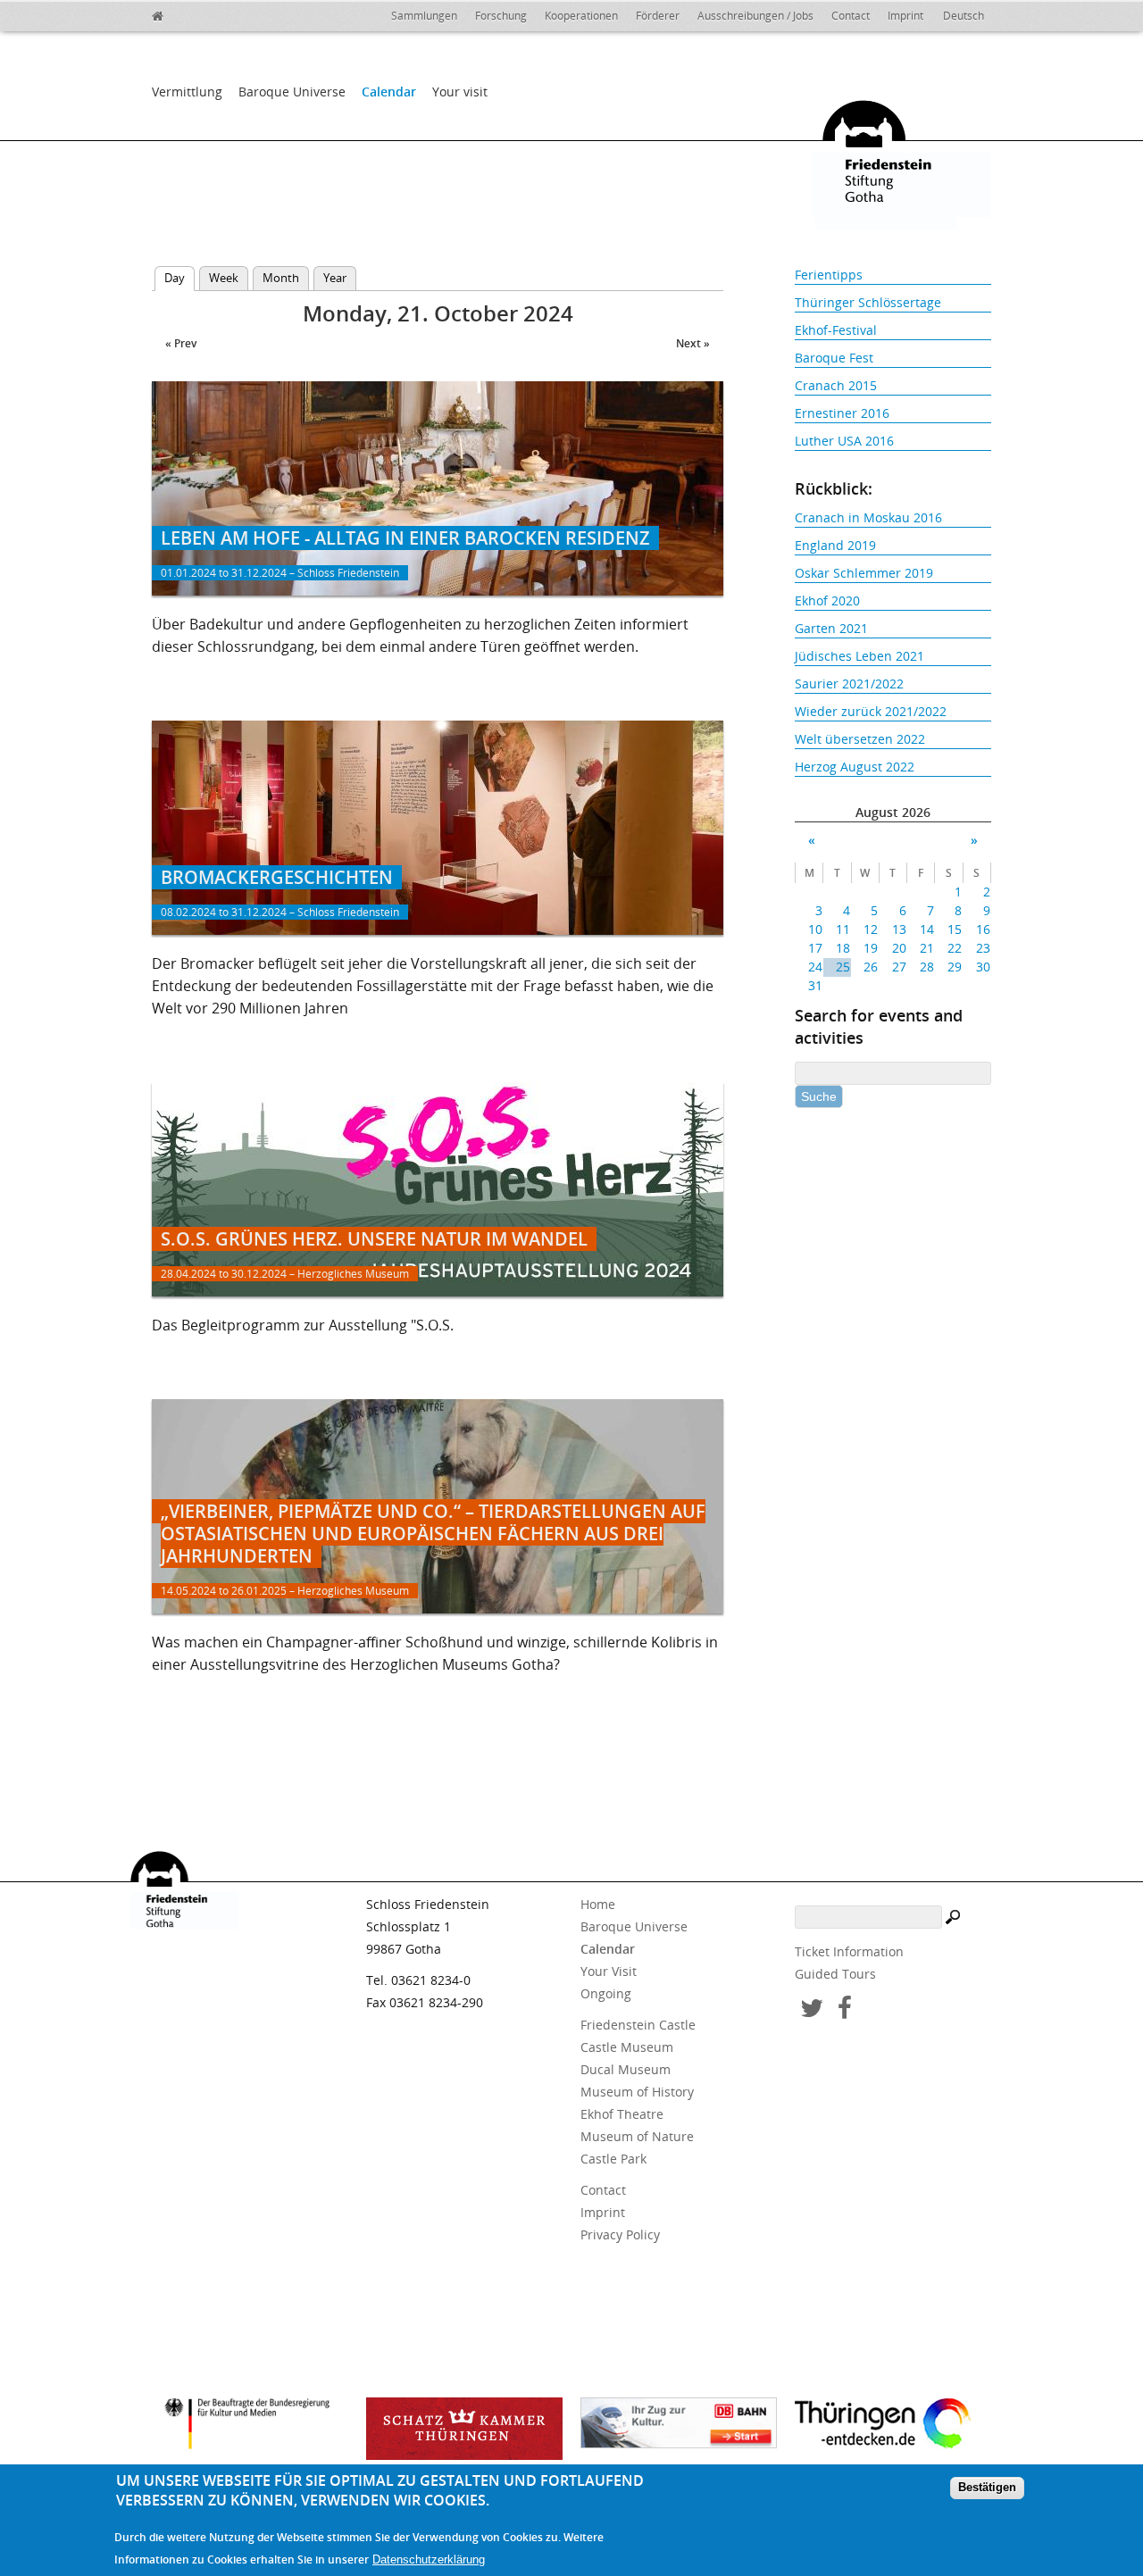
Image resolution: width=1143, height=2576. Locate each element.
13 (899, 929)
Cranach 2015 (836, 385)
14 (927, 929)
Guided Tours (835, 1974)
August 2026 (893, 812)
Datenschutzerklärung (429, 2559)
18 (843, 948)
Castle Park (613, 2159)
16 (983, 929)
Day (179, 278)
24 (815, 967)
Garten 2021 (831, 628)
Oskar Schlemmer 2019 (864, 573)
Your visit (460, 92)
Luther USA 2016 (844, 441)
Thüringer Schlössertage (868, 302)
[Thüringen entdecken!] (893, 2426)
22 (955, 948)
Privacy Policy (620, 2234)
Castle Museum (627, 2047)
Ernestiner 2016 (842, 413)
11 (843, 929)
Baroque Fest (834, 358)
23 (983, 948)
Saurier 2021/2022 (849, 684)
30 (983, 967)
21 (927, 948)
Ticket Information (849, 1951)
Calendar (389, 92)
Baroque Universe (292, 92)
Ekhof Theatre (622, 2114)
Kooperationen (581, 16)
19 (871, 948)
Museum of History (637, 2092)
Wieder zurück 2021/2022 (871, 711)
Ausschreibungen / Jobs (755, 16)
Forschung (501, 16)
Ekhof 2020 (827, 600)
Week (224, 278)
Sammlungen (424, 16)
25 (843, 967)
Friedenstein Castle (638, 2025)
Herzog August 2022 (855, 767)
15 (955, 929)
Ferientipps (829, 275)
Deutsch (964, 16)
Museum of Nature (637, 2136)
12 (871, 929)
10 (815, 929)
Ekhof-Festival (836, 330)
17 (815, 948)
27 (899, 967)
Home (598, 1904)
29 (955, 967)
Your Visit (609, 1971)
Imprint (905, 16)
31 (815, 985)
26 (871, 967)
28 (927, 967)
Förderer (658, 16)
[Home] (196, 13)
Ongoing (606, 1993)
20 (899, 948)
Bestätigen (987, 2488)
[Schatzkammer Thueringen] (464, 2429)
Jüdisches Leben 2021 (859, 656)
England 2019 (835, 545)
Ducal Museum (626, 2069)
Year (335, 278)
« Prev (181, 343)
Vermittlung (187, 92)
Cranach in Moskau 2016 (868, 517)
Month (281, 278)
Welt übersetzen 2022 (860, 739)
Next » (693, 343)
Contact (851, 16)
